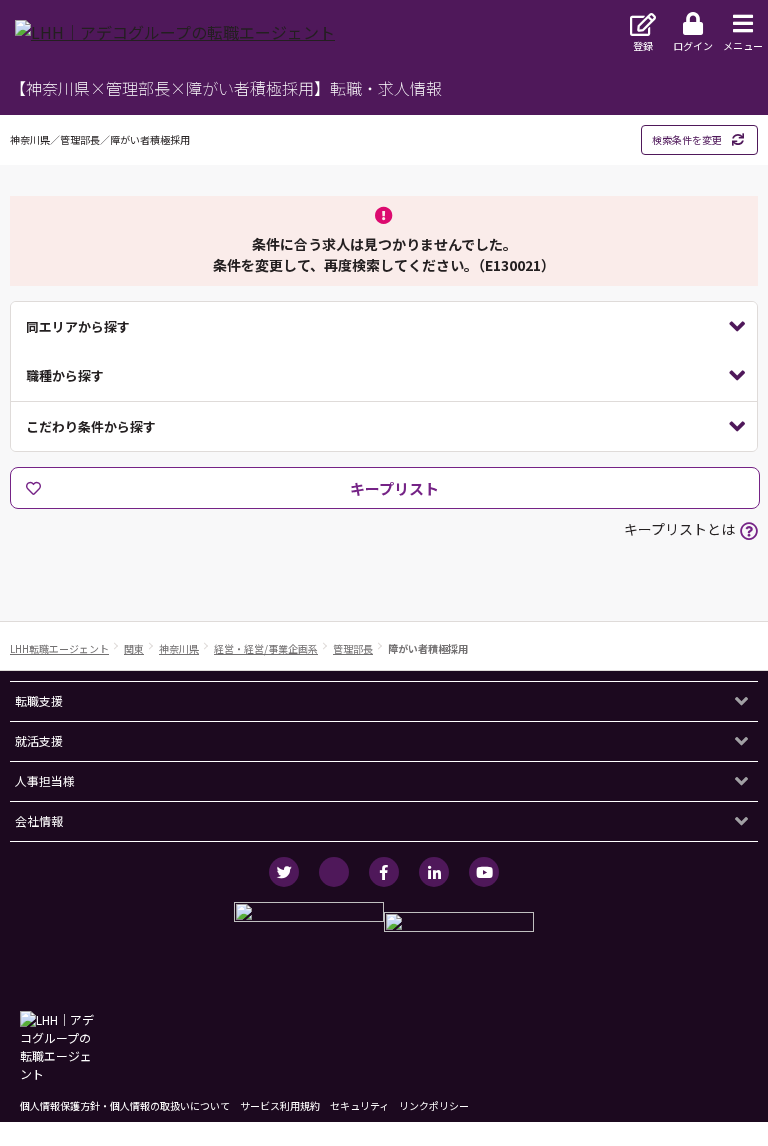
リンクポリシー (434, 1105)
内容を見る (384, 327)
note (334, 872)
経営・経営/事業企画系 (266, 648)
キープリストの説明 (749, 531)
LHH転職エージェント (59, 648)
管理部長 (353, 648)
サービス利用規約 (280, 1105)
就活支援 (39, 740)
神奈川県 (179, 648)
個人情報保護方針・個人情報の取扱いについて (125, 1105)
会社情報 (39, 820)
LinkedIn (434, 872)
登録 (643, 45)
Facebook (384, 872)
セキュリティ (359, 1105)
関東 (134, 648)
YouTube (484, 872)
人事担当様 (45, 780)
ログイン (693, 45)
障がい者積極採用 (428, 648)
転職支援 (39, 700)
